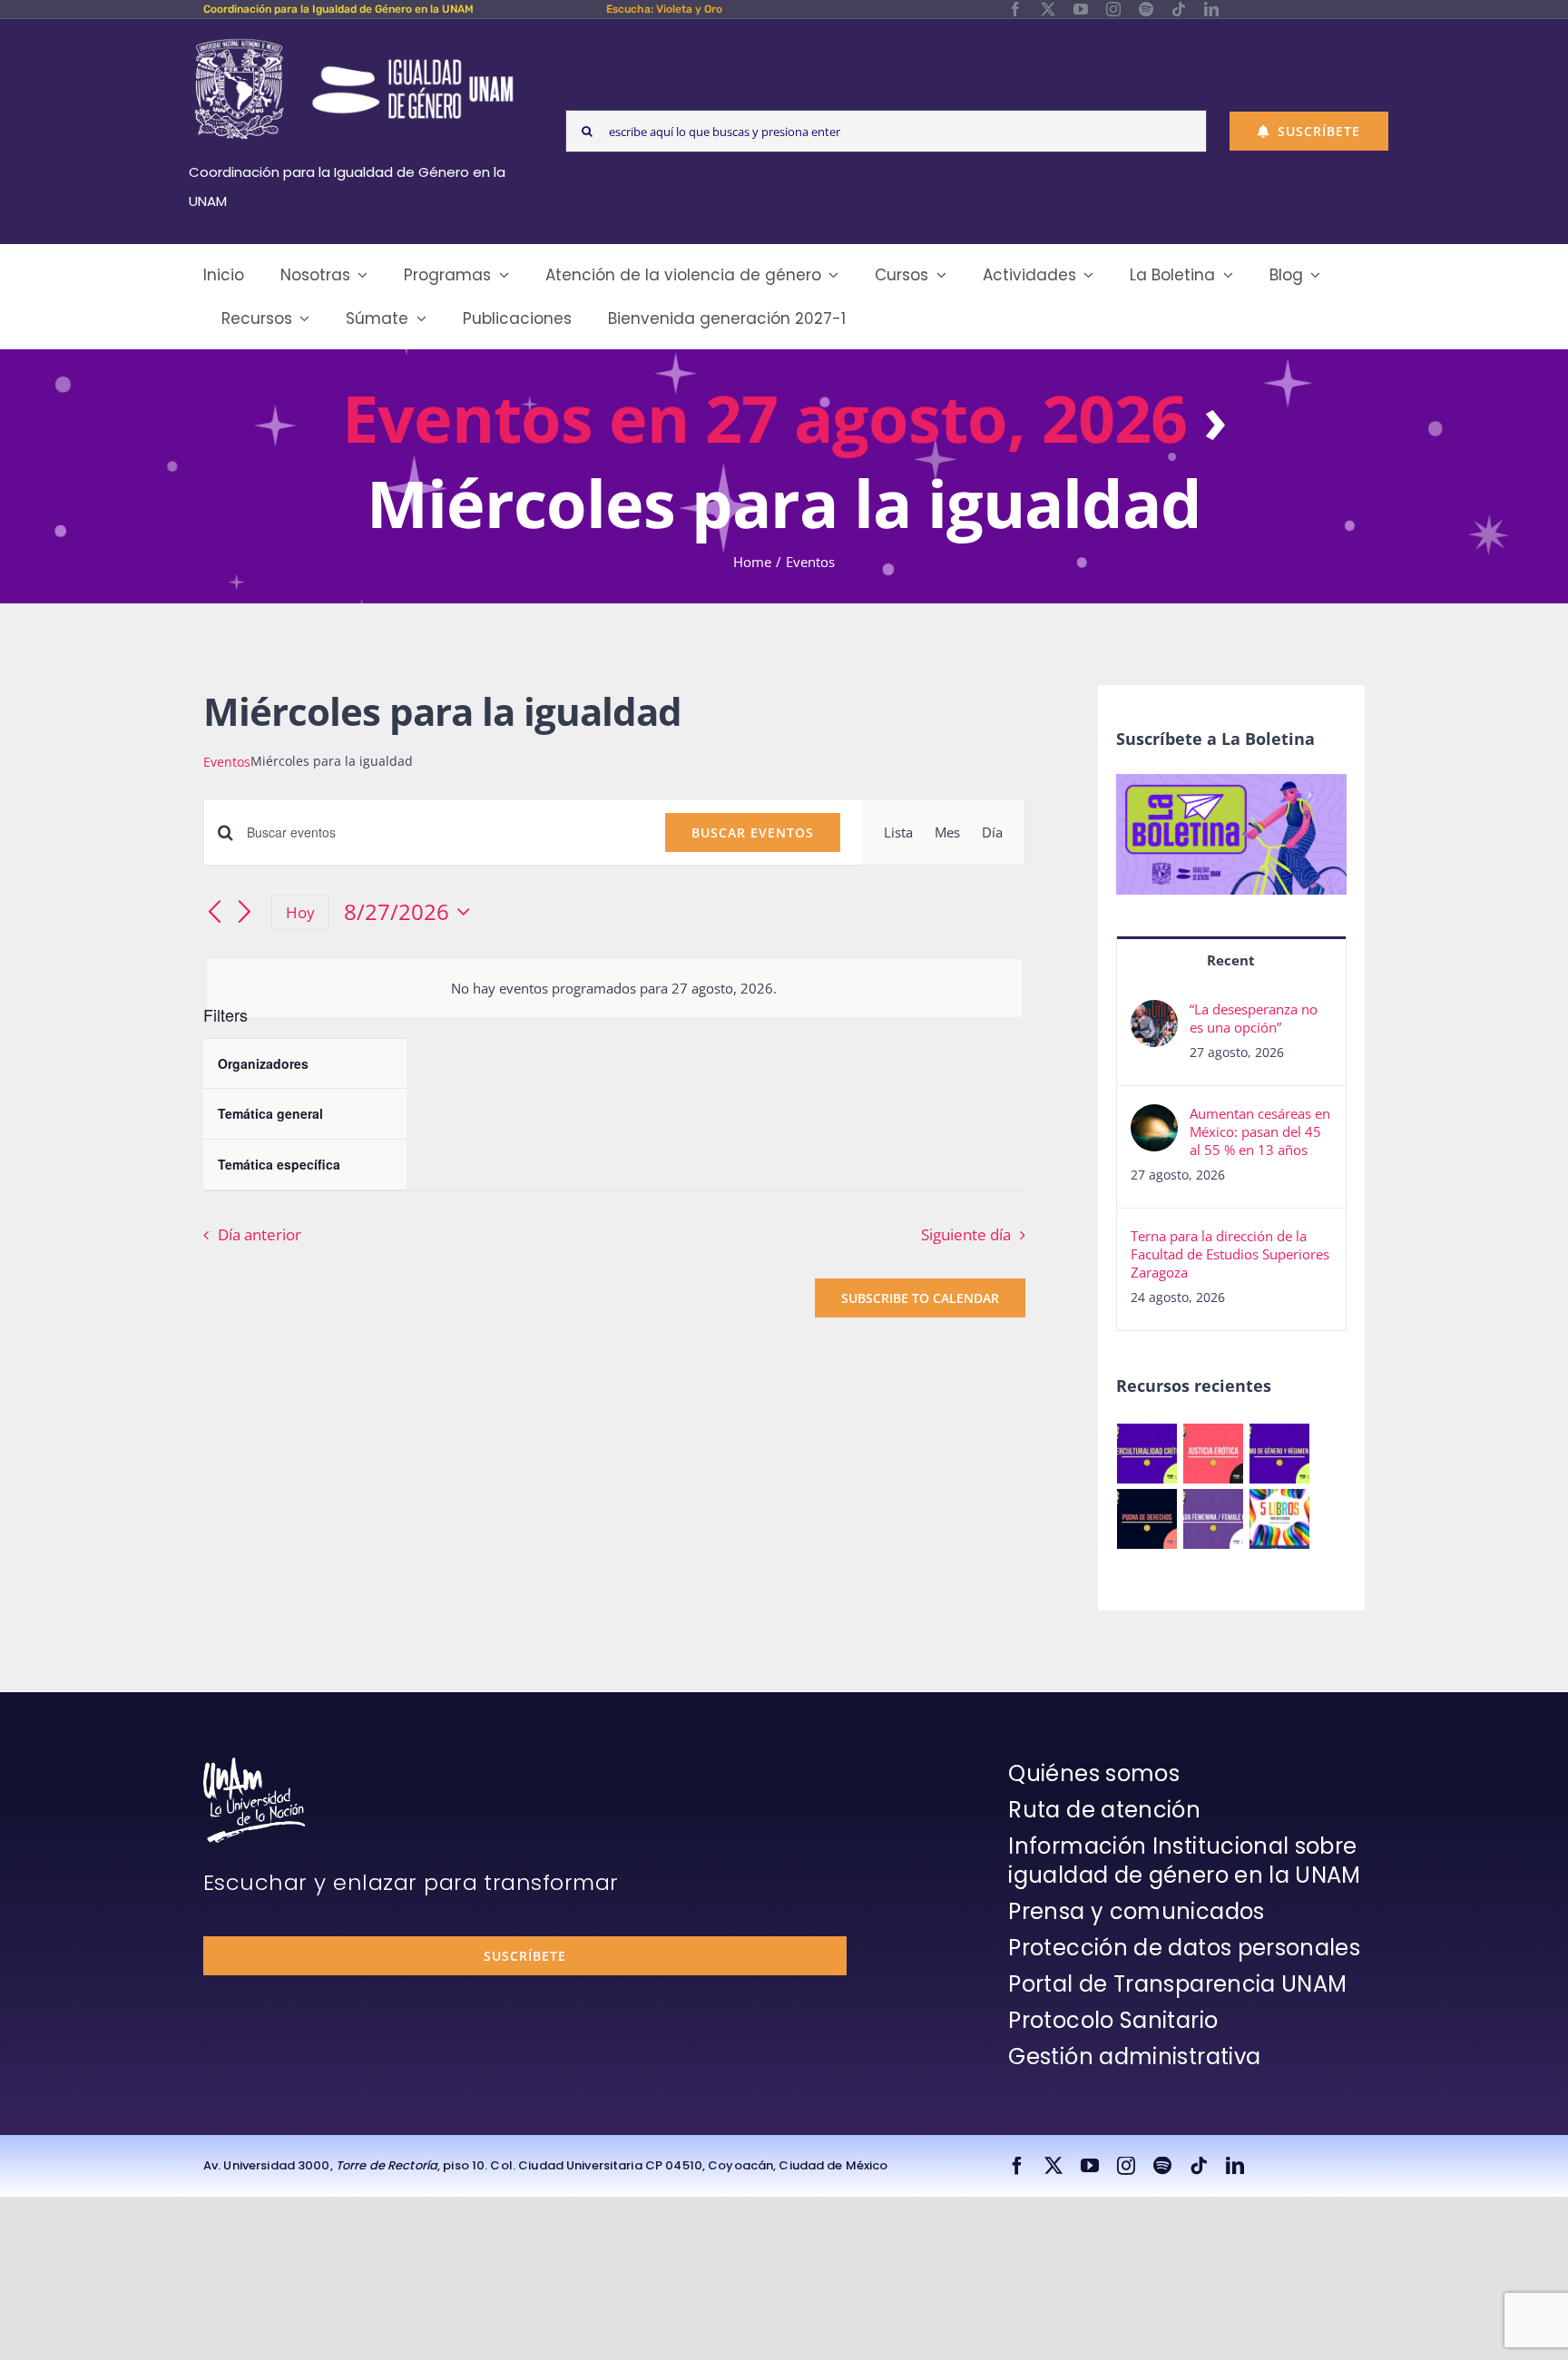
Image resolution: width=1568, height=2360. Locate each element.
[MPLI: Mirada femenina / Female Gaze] (1214, 1519)
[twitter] (1048, 9)
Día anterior (260, 1234)
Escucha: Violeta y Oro (664, 9)
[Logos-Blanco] (354, 40)
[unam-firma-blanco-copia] (254, 1764)
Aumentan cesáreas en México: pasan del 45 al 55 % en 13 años (1260, 1131)
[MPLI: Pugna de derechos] (1147, 1519)
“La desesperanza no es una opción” (1254, 1018)
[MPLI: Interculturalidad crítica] (1147, 1454)
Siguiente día (966, 1234)
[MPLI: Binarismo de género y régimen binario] (1280, 1454)
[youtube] (1081, 9)
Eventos (227, 762)
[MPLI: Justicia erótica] (1214, 1454)
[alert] (614, 988)
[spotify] (1146, 9)
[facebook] (1015, 9)
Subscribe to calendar (920, 1298)
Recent (1231, 960)
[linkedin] (1211, 9)
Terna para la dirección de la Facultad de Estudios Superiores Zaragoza (1230, 1254)
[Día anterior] (214, 914)
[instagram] (1113, 9)
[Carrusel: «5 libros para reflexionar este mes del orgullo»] (1280, 1519)
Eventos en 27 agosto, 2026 (764, 417)
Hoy (300, 912)
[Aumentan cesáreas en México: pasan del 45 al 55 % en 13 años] (1154, 1119)
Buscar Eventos (753, 832)
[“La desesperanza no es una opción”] (1154, 1014)
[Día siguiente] (245, 914)
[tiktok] (1179, 9)
